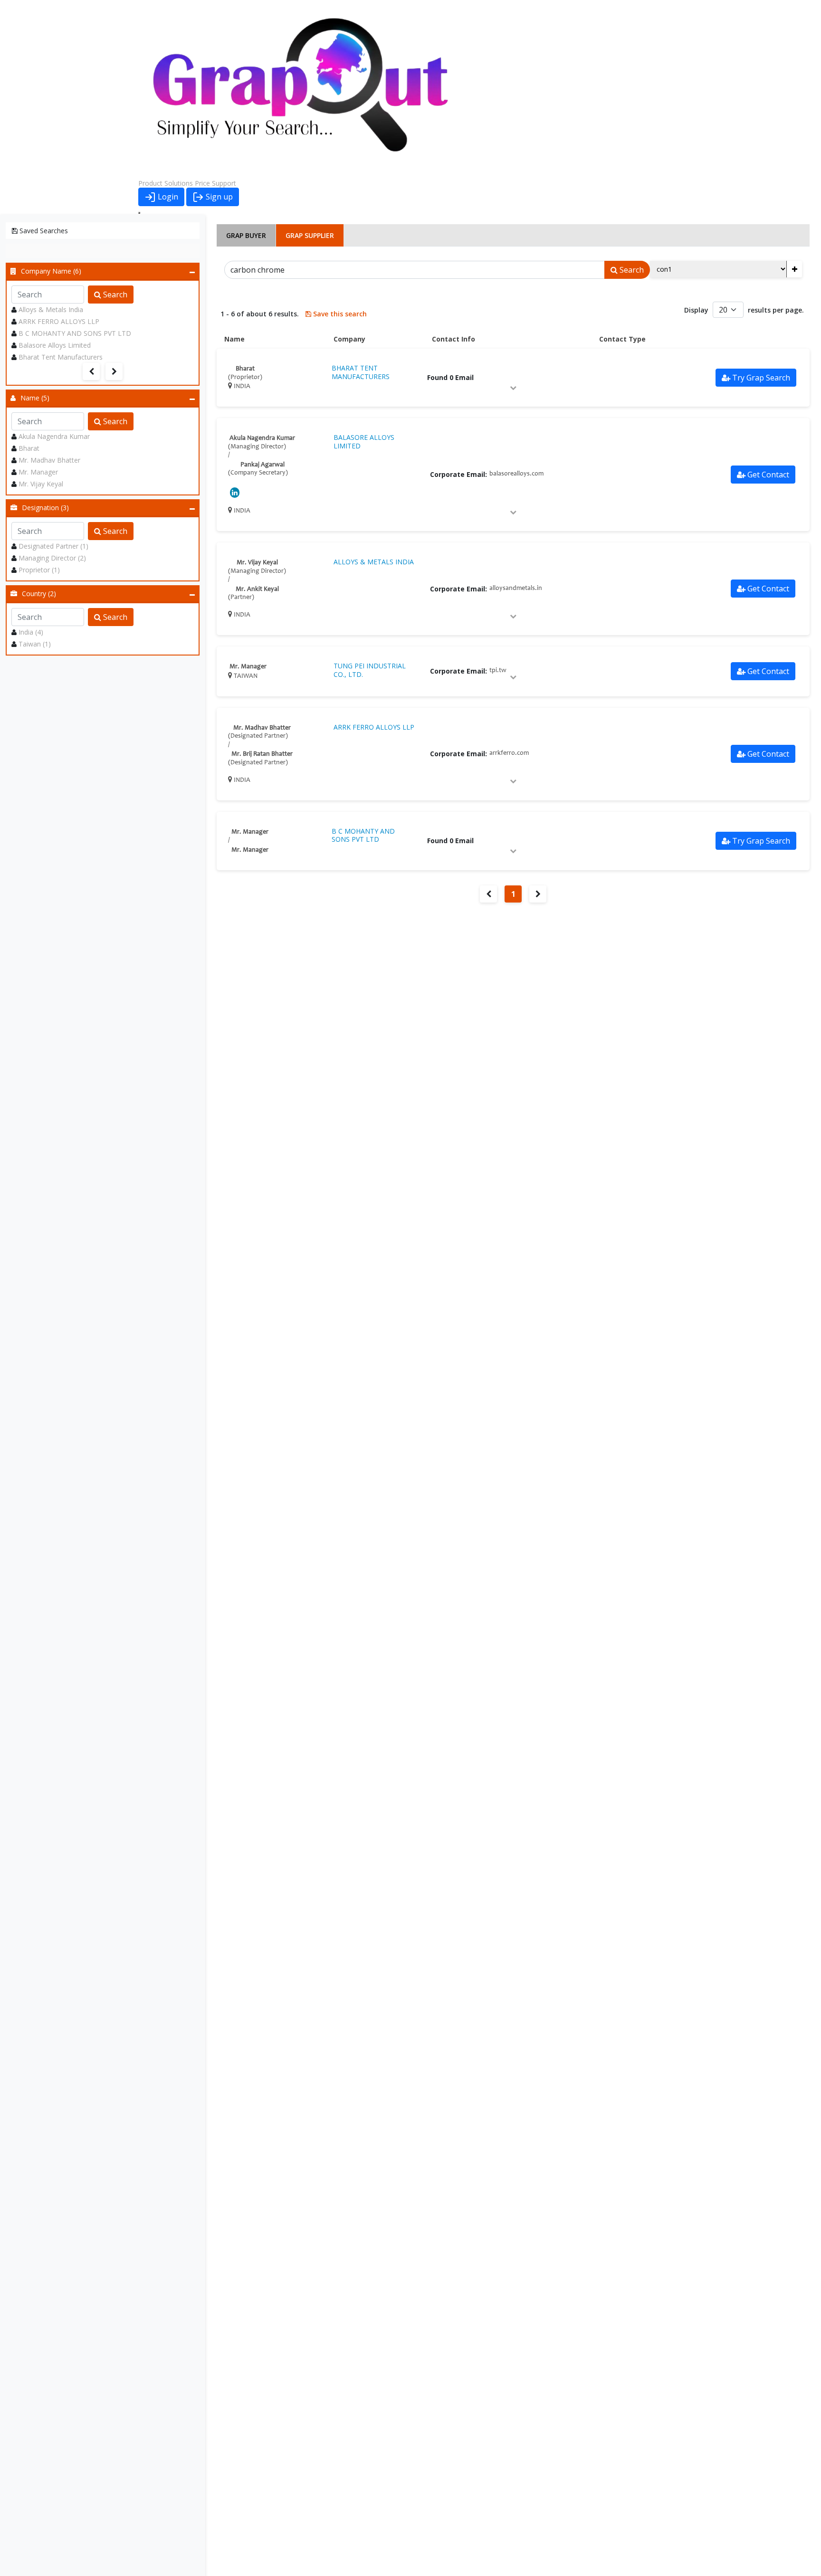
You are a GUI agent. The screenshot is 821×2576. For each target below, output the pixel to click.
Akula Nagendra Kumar (54, 436)
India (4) (31, 632)
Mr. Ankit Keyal (257, 589)
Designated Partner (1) (53, 546)
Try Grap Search (761, 378)
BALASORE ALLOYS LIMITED (364, 442)
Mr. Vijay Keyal (41, 484)
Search (114, 295)
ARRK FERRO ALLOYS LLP (59, 321)
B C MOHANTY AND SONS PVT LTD (75, 333)
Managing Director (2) (52, 558)
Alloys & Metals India (51, 309)
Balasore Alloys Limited (55, 345)
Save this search (339, 314)
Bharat (29, 448)
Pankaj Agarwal (263, 465)
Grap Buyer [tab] (246, 235)
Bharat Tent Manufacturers (61, 357)
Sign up (218, 197)
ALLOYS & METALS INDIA (374, 562)
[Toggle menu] (139, 213)
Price (202, 183)
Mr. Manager (38, 472)
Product (150, 183)
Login (167, 197)
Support (224, 183)
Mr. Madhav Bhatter (49, 460)
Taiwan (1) (35, 644)
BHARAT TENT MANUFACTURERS (361, 372)
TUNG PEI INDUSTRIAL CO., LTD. (370, 670)
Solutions (179, 183)
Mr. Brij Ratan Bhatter (262, 754)
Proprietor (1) (39, 570)
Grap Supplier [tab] (310, 235)
